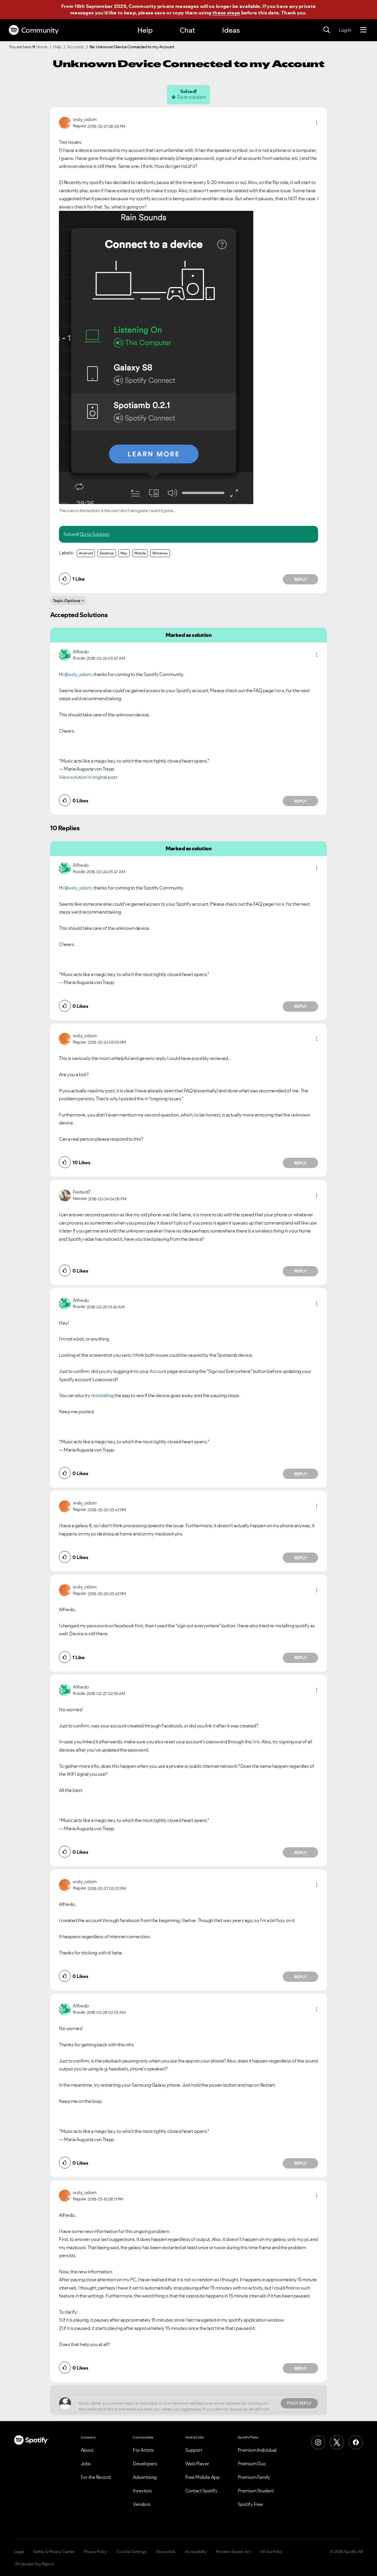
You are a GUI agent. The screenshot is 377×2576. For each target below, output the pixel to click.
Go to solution (191, 97)
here (279, 690)
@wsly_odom (78, 674)
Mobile (140, 553)
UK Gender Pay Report (34, 2564)
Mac (124, 553)
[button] (317, 123)
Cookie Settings (132, 2552)
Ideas (231, 30)
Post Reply (299, 2403)
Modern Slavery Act (233, 2552)
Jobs (86, 2464)
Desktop (107, 553)
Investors (142, 2491)
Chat (187, 30)
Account (158, 1371)
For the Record (96, 2477)
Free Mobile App (202, 2477)
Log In (345, 30)
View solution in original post (88, 777)
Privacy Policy (95, 2552)
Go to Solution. (95, 534)
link (256, 1742)
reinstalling (102, 1395)
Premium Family (254, 2477)
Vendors (142, 2504)
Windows (160, 553)
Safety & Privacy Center (54, 2552)
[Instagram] (318, 2442)
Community (40, 30)
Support (194, 2450)
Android (86, 553)
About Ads (166, 2552)
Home (42, 47)
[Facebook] (356, 2442)
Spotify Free (250, 2504)
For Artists (143, 2450)
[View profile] (65, 122)
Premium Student (256, 2491)
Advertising (145, 2477)
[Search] (327, 30)
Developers (145, 2464)
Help (145, 30)
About (87, 2450)
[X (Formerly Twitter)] (337, 2442)
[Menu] (363, 30)
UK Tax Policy (271, 2552)
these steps (226, 13)
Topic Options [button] (67, 601)
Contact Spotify (201, 2491)
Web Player (197, 2464)
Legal (19, 2552)
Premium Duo (252, 2464)
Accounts (76, 47)
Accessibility (196, 2552)
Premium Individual (257, 2450)
